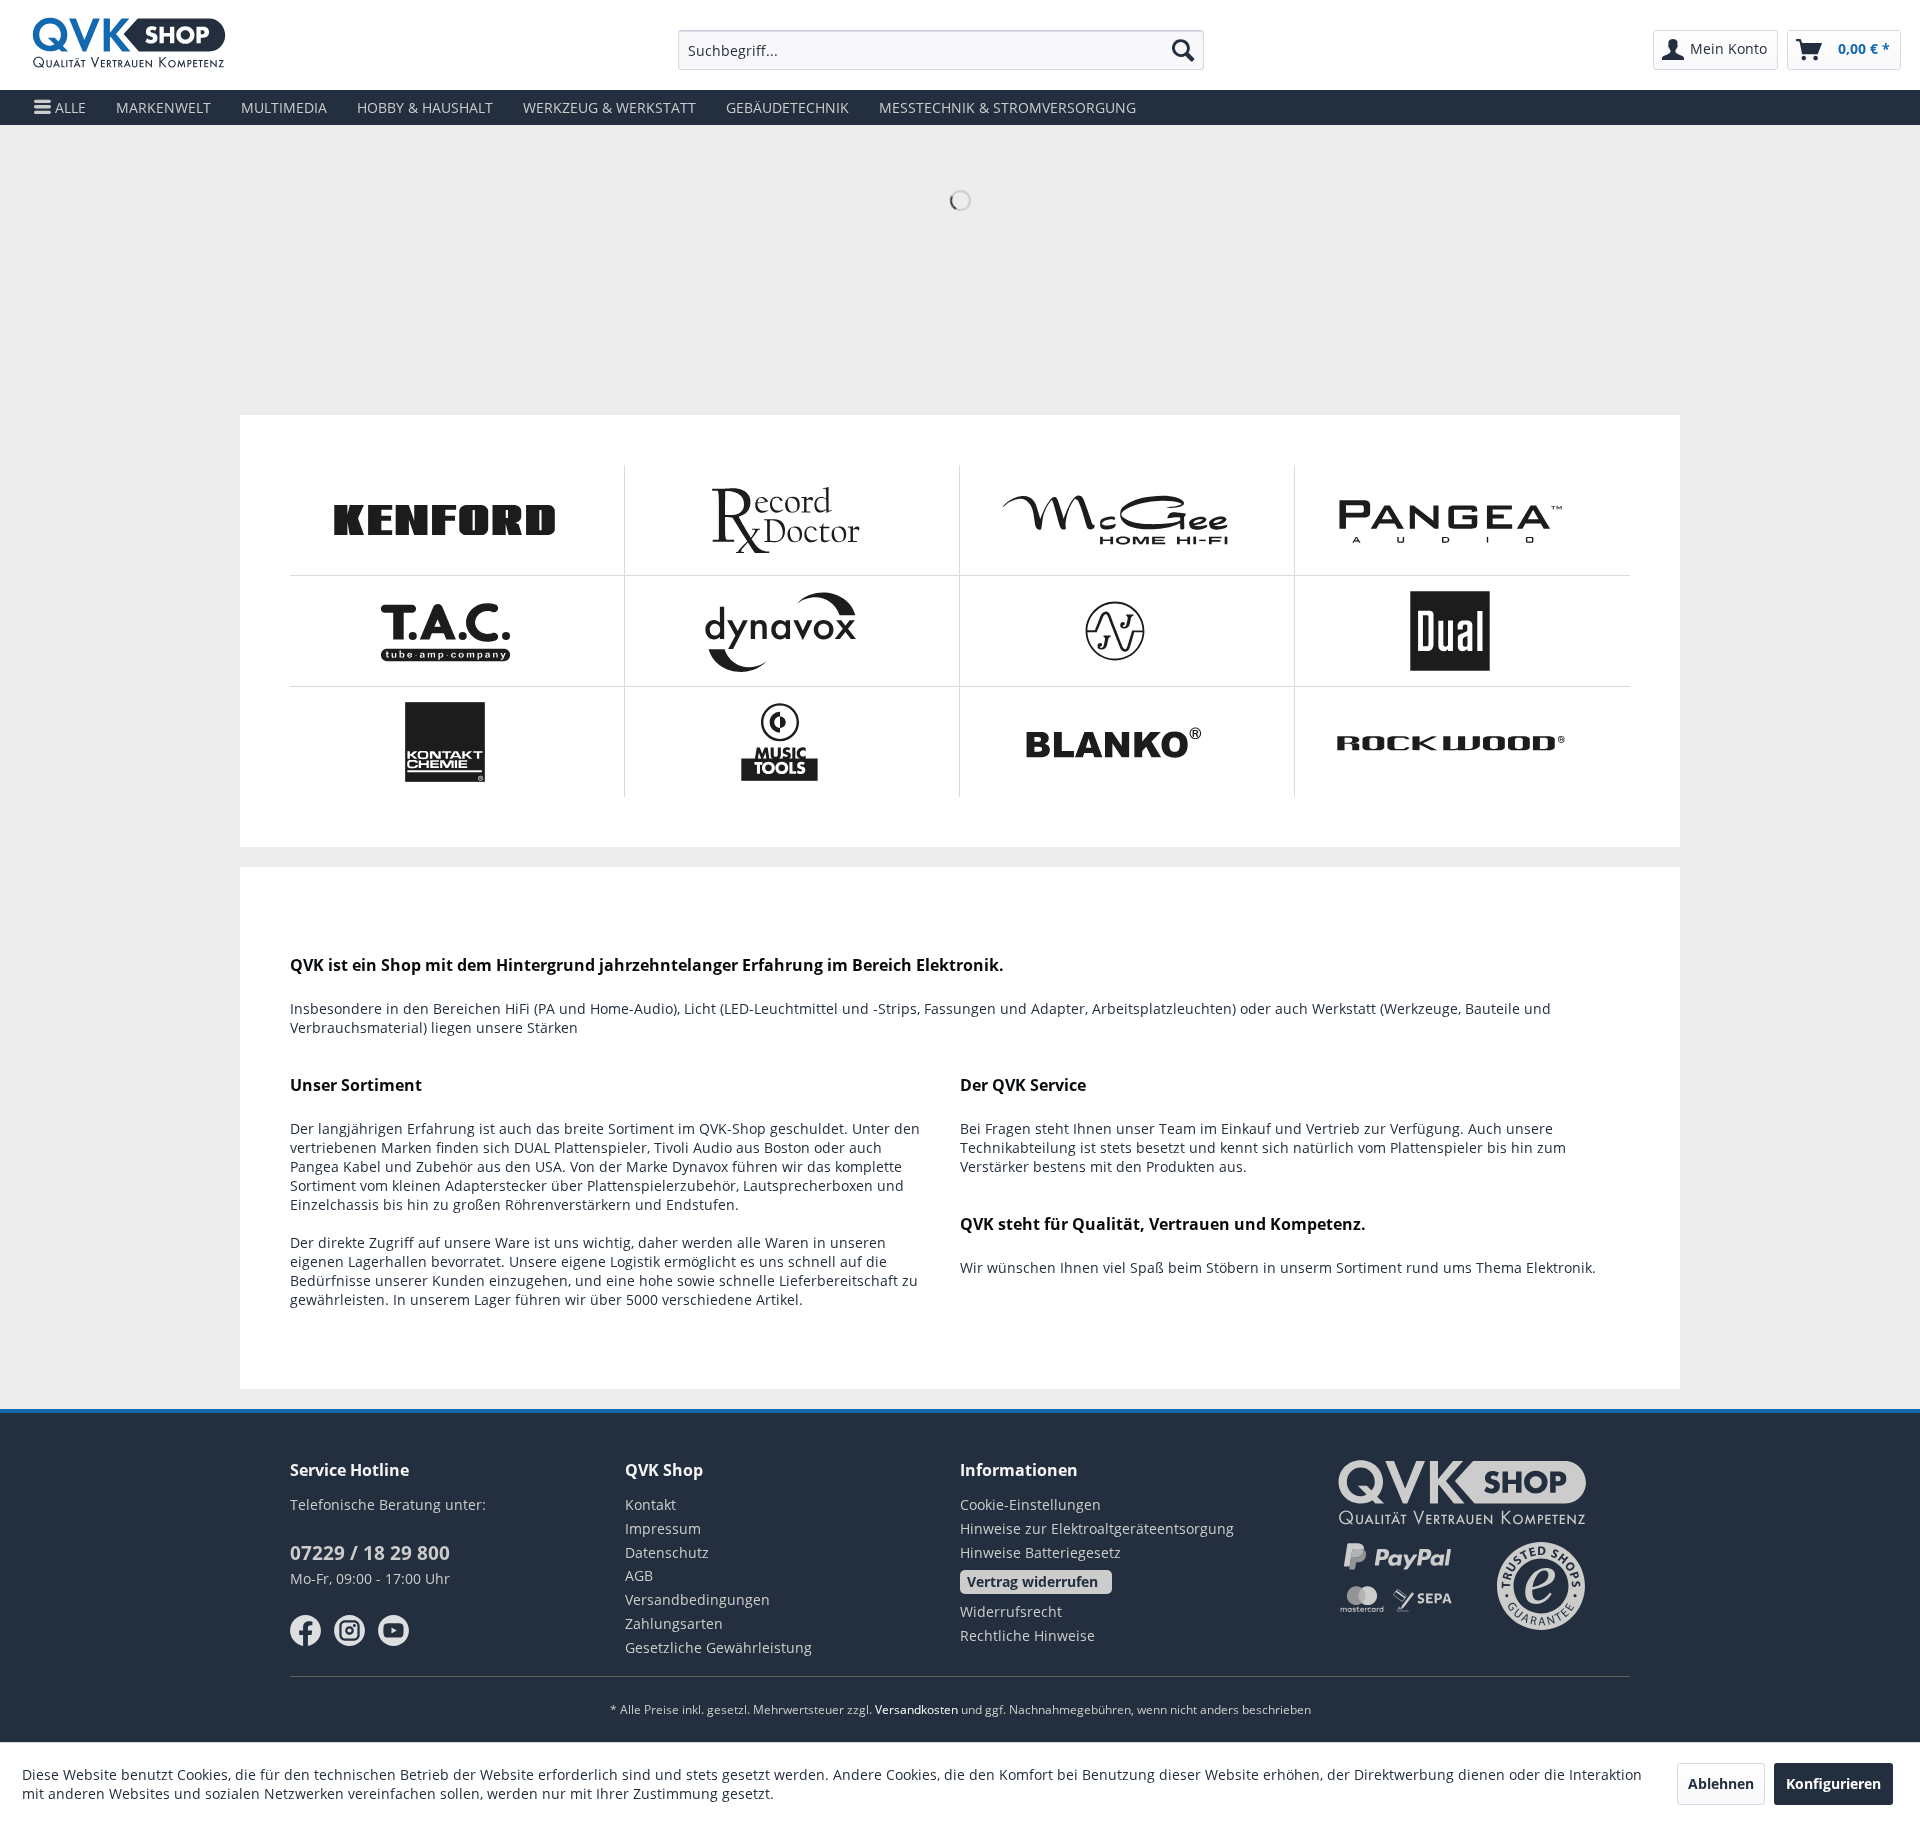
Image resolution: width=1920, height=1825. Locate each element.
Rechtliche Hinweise (1027, 1635)
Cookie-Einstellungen (1030, 1504)
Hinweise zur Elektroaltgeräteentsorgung (1097, 1528)
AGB (639, 1575)
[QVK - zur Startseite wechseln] (129, 45)
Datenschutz (667, 1552)
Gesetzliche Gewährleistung (718, 1647)
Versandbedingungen (697, 1599)
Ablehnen (1721, 1783)
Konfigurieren (1833, 1783)
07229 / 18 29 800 (370, 1553)
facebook (306, 1631)
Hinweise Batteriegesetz (1040, 1552)
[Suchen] (1183, 50)
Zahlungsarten (674, 1623)
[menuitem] (941, 50)
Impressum (663, 1528)
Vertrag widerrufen (1032, 1581)
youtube (394, 1631)
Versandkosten (916, 1709)
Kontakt (650, 1504)
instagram (350, 1631)
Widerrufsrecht (1011, 1611)
